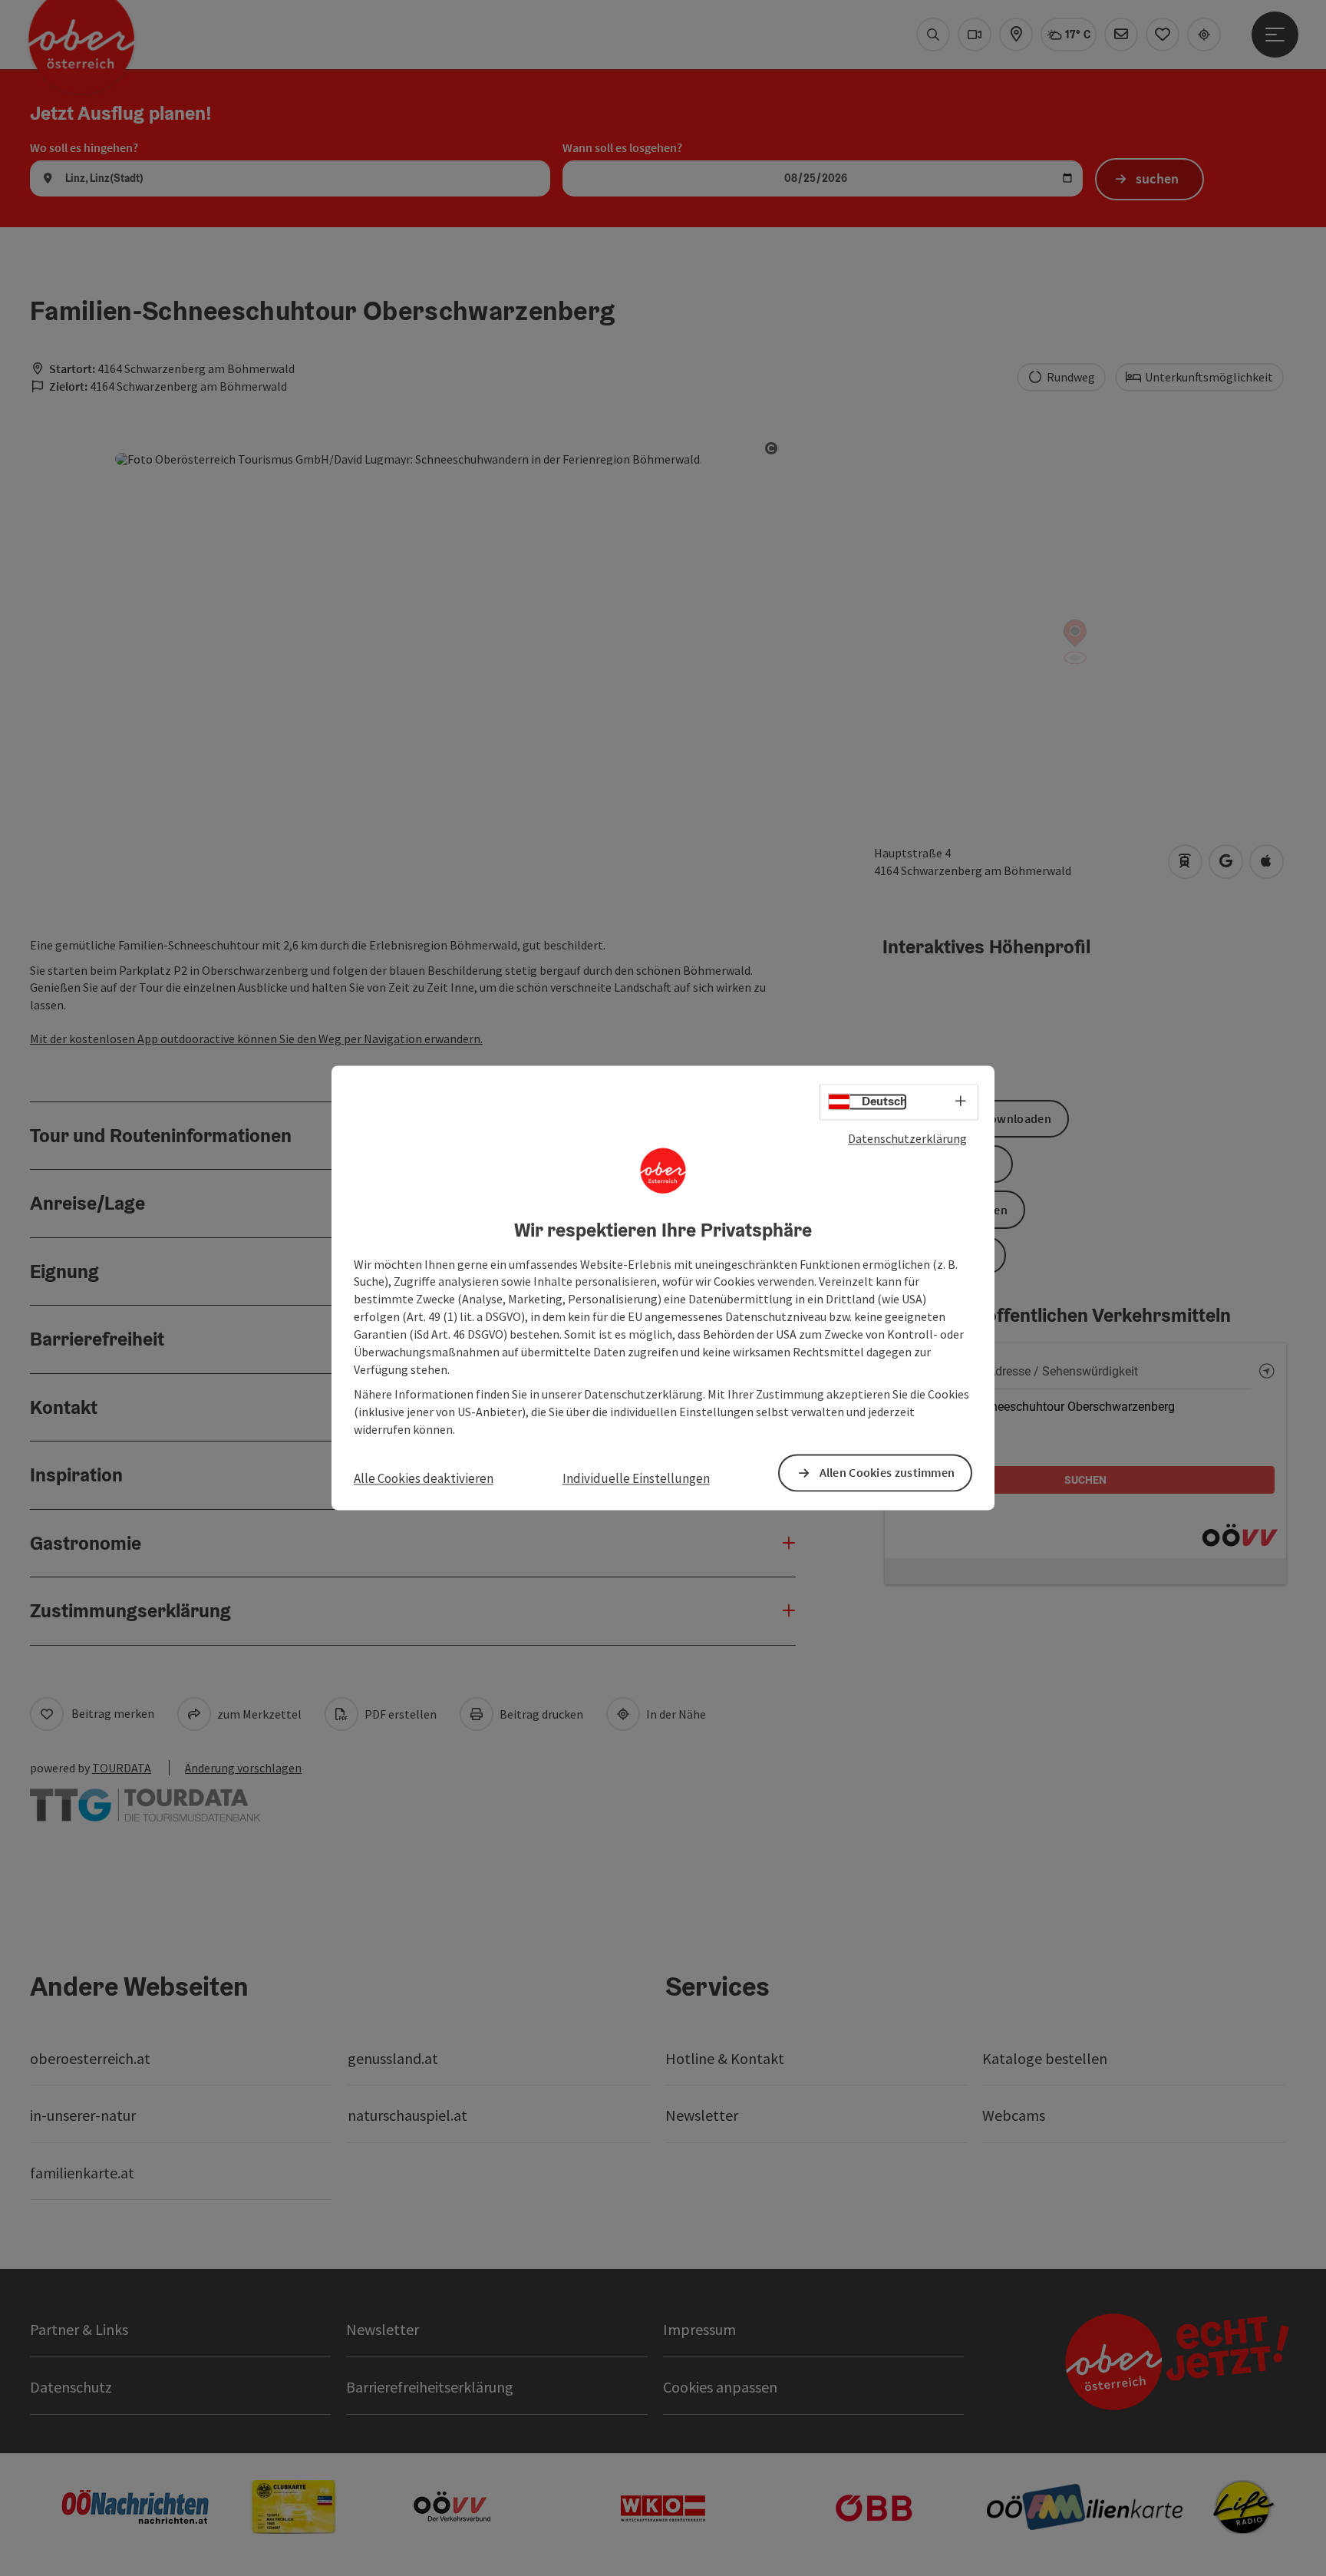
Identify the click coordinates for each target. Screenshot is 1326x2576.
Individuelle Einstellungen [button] (636, 1478)
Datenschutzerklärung (907, 1138)
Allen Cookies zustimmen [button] (887, 1473)
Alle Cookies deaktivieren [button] (424, 1478)
